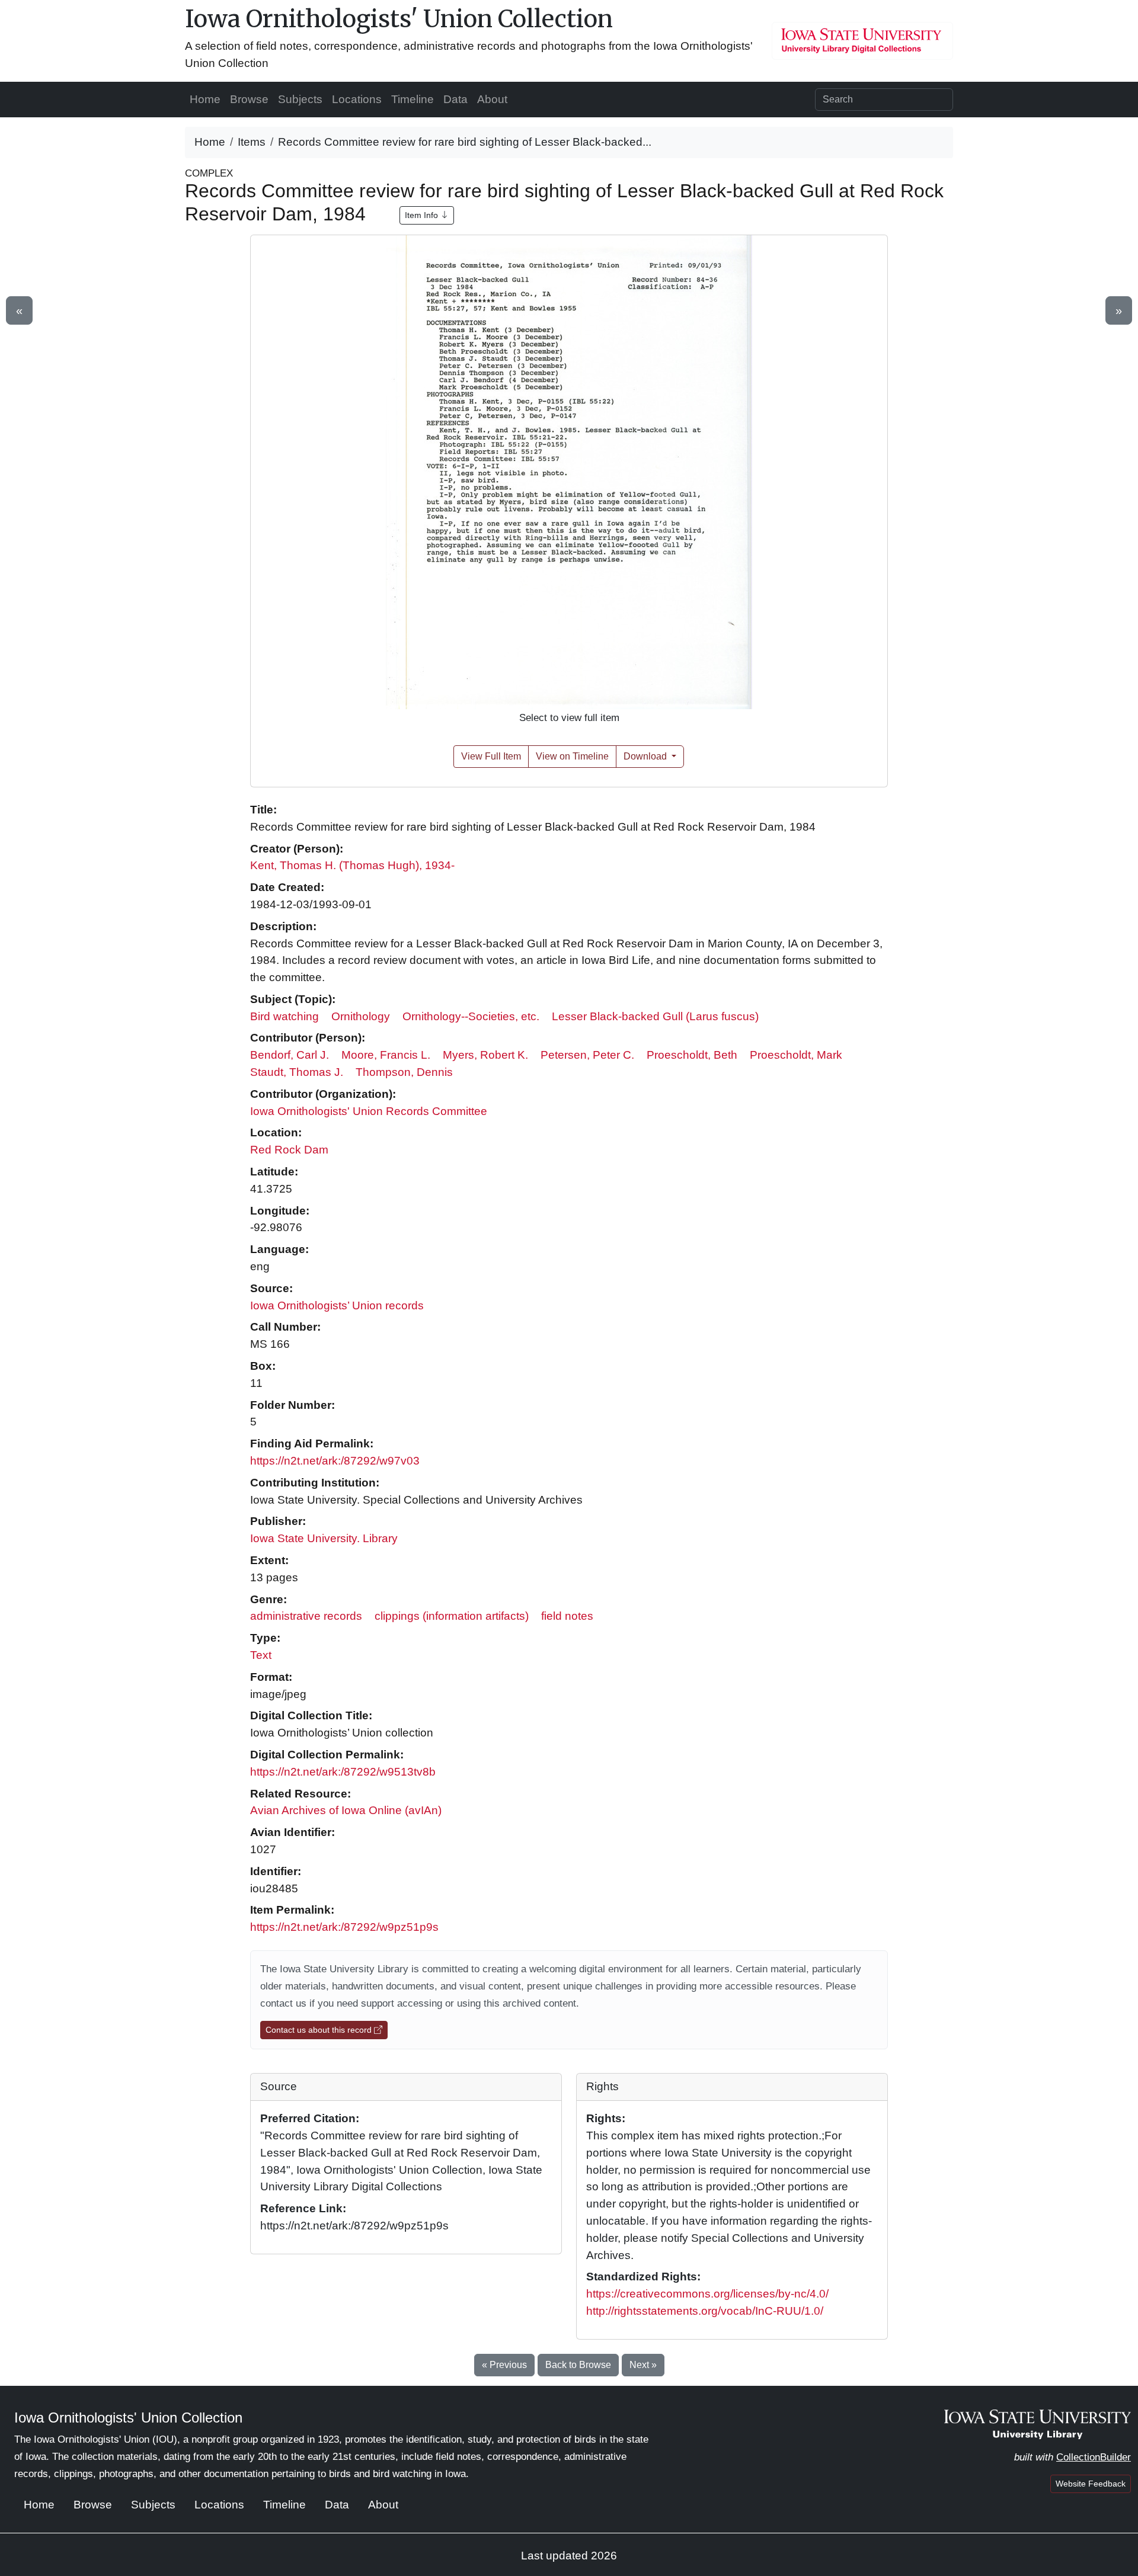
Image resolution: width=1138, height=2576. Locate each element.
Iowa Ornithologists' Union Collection (399, 19)
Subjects (300, 99)
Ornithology (361, 1016)
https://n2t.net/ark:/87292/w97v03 (335, 1461)
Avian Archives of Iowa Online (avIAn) (346, 1810)
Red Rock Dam (289, 1150)
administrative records (306, 1616)
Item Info (423, 215)
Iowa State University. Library (324, 1538)
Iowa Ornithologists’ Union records (337, 1305)
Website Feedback (1091, 2484)
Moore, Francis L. (386, 1055)
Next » (643, 2365)
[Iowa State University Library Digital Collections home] (1038, 2423)
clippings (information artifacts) (452, 1616)
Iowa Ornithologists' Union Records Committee (369, 1111)
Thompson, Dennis (404, 1072)
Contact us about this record (320, 2030)
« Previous (504, 2365)
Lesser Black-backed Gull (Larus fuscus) (655, 1016)
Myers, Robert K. (485, 1055)
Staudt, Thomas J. (297, 1072)
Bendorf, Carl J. (290, 1055)
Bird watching (284, 1016)
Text (261, 1655)
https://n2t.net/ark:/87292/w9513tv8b (343, 1772)
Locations (357, 99)
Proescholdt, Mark (796, 1055)
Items (252, 142)
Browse (249, 99)
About (492, 99)
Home (205, 99)
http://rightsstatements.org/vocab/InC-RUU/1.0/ (705, 2311)
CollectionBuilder (1094, 2457)
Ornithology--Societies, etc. (471, 1016)
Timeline (413, 99)
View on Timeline (572, 756)
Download (646, 756)
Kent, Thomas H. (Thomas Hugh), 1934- (352, 865)
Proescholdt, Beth (692, 1055)
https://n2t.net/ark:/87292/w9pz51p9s (344, 1927)
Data (455, 99)
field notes (567, 1616)
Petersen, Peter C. (587, 1055)
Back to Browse (578, 2365)
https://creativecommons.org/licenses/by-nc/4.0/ (707, 2294)
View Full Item (491, 756)
